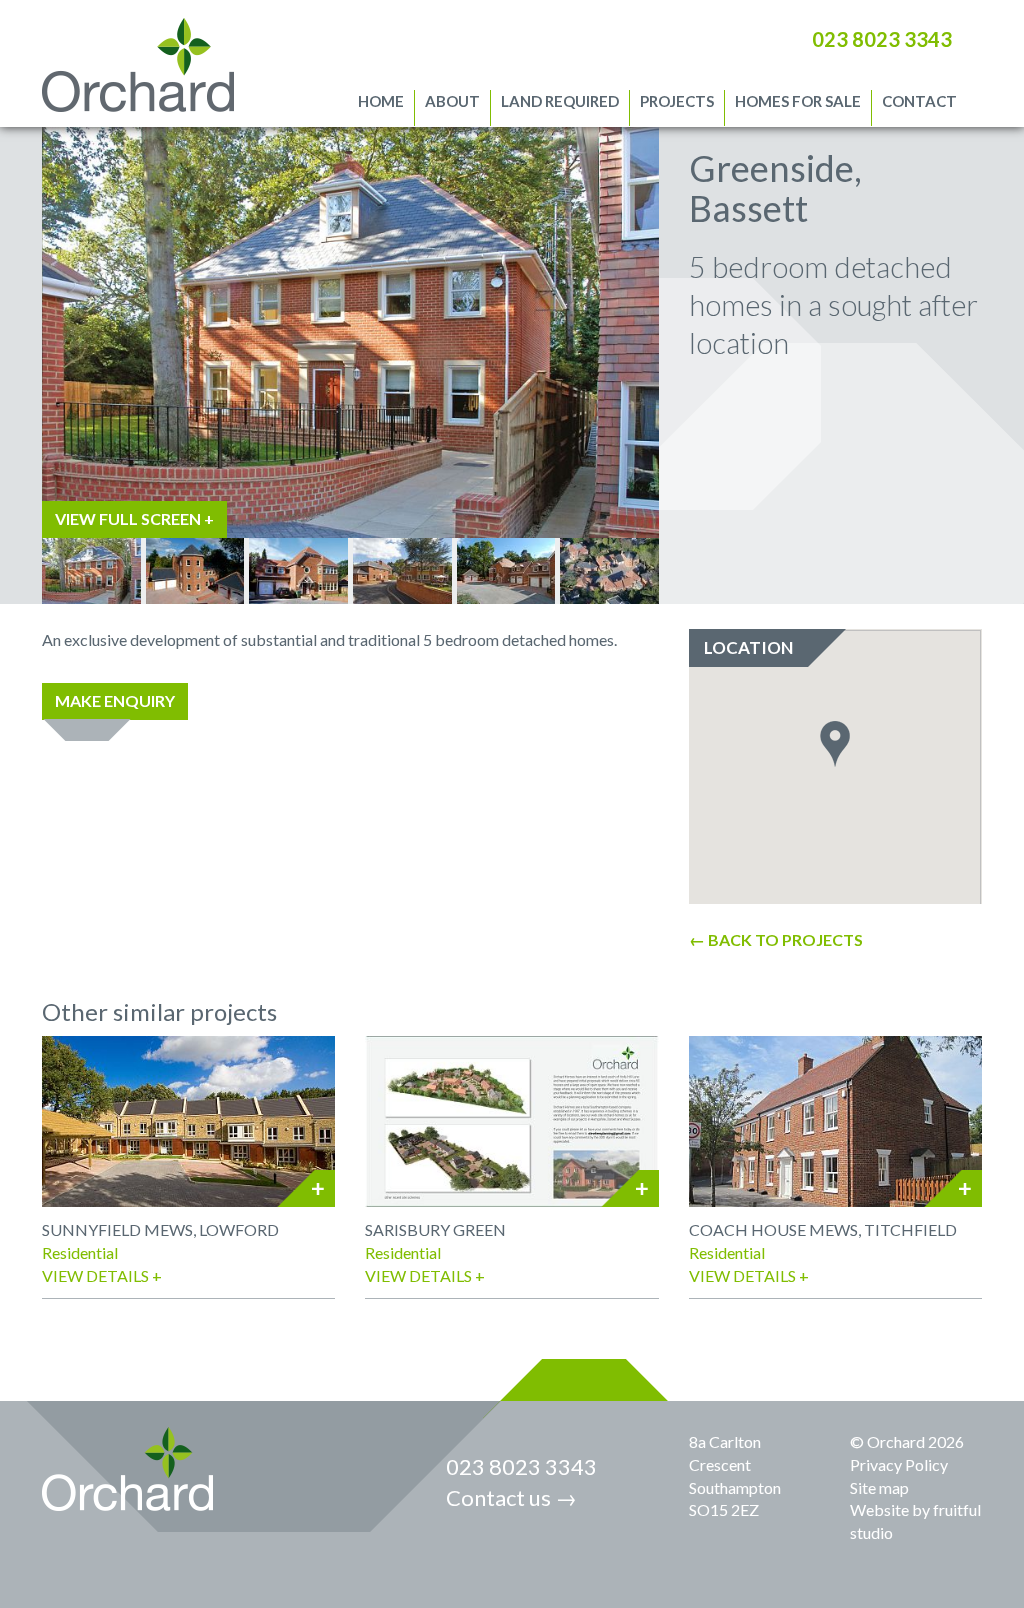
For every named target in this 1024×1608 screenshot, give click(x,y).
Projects (677, 101)
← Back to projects (776, 939)
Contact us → (511, 1497)
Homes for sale (798, 101)
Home (381, 101)
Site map (879, 1487)
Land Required (560, 101)
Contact (919, 101)
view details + (102, 1275)
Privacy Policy (899, 1464)
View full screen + (134, 518)
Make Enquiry (115, 700)
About (452, 101)
